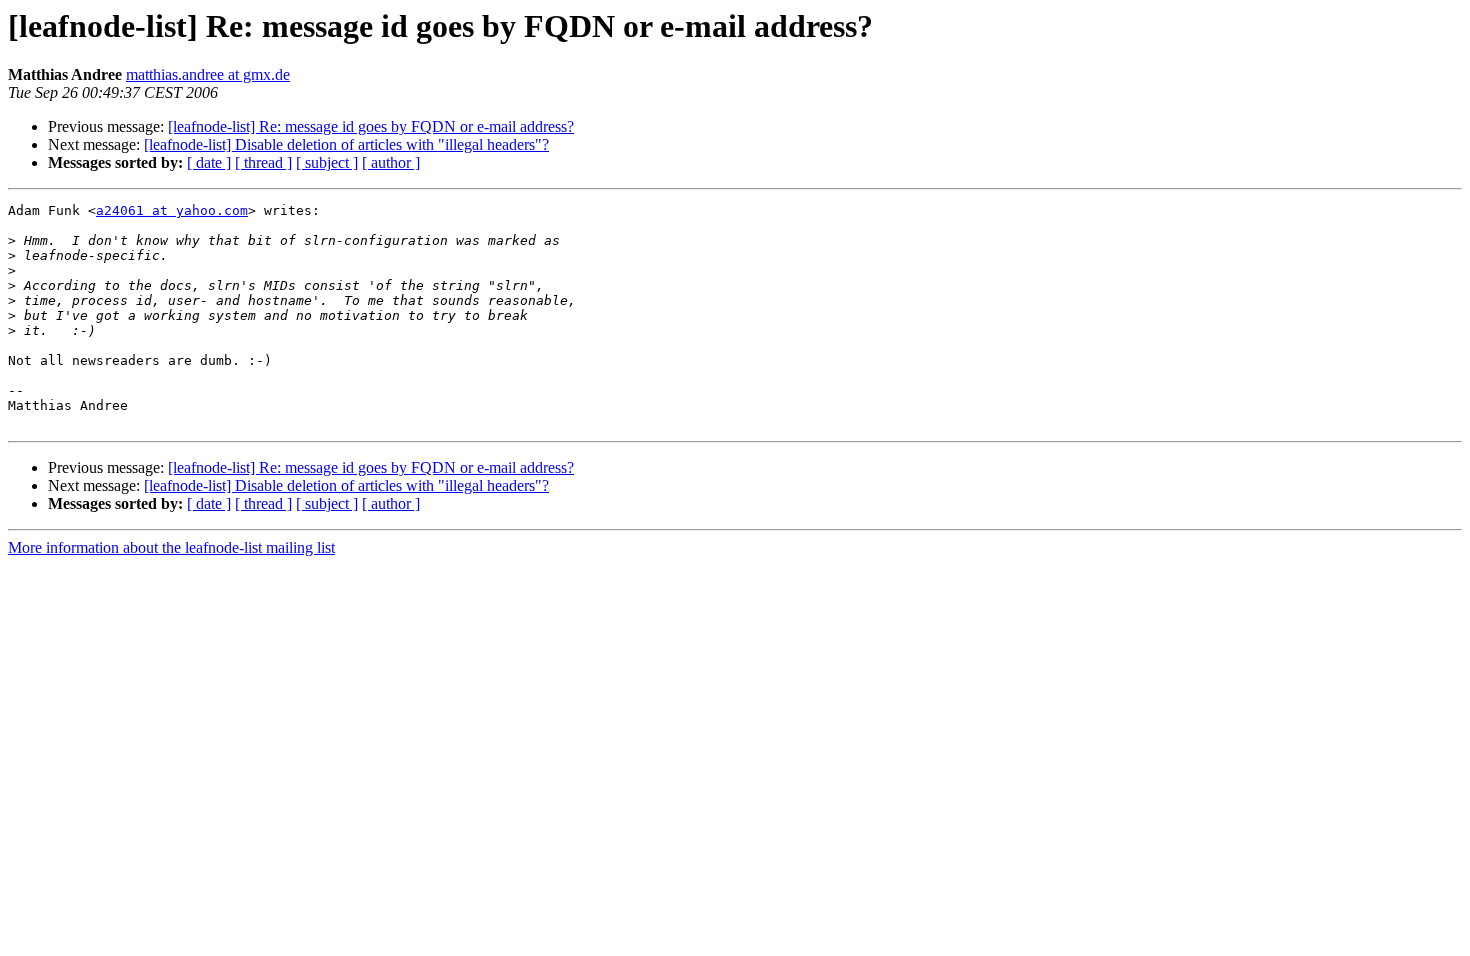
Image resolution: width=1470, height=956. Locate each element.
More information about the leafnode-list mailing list (171, 547)
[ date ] (209, 162)
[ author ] (391, 162)
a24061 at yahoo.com (172, 210)
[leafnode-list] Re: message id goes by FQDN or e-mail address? (371, 126)
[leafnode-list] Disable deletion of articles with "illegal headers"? (346, 144)
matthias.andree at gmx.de (208, 74)
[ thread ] (263, 162)
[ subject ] (327, 162)
